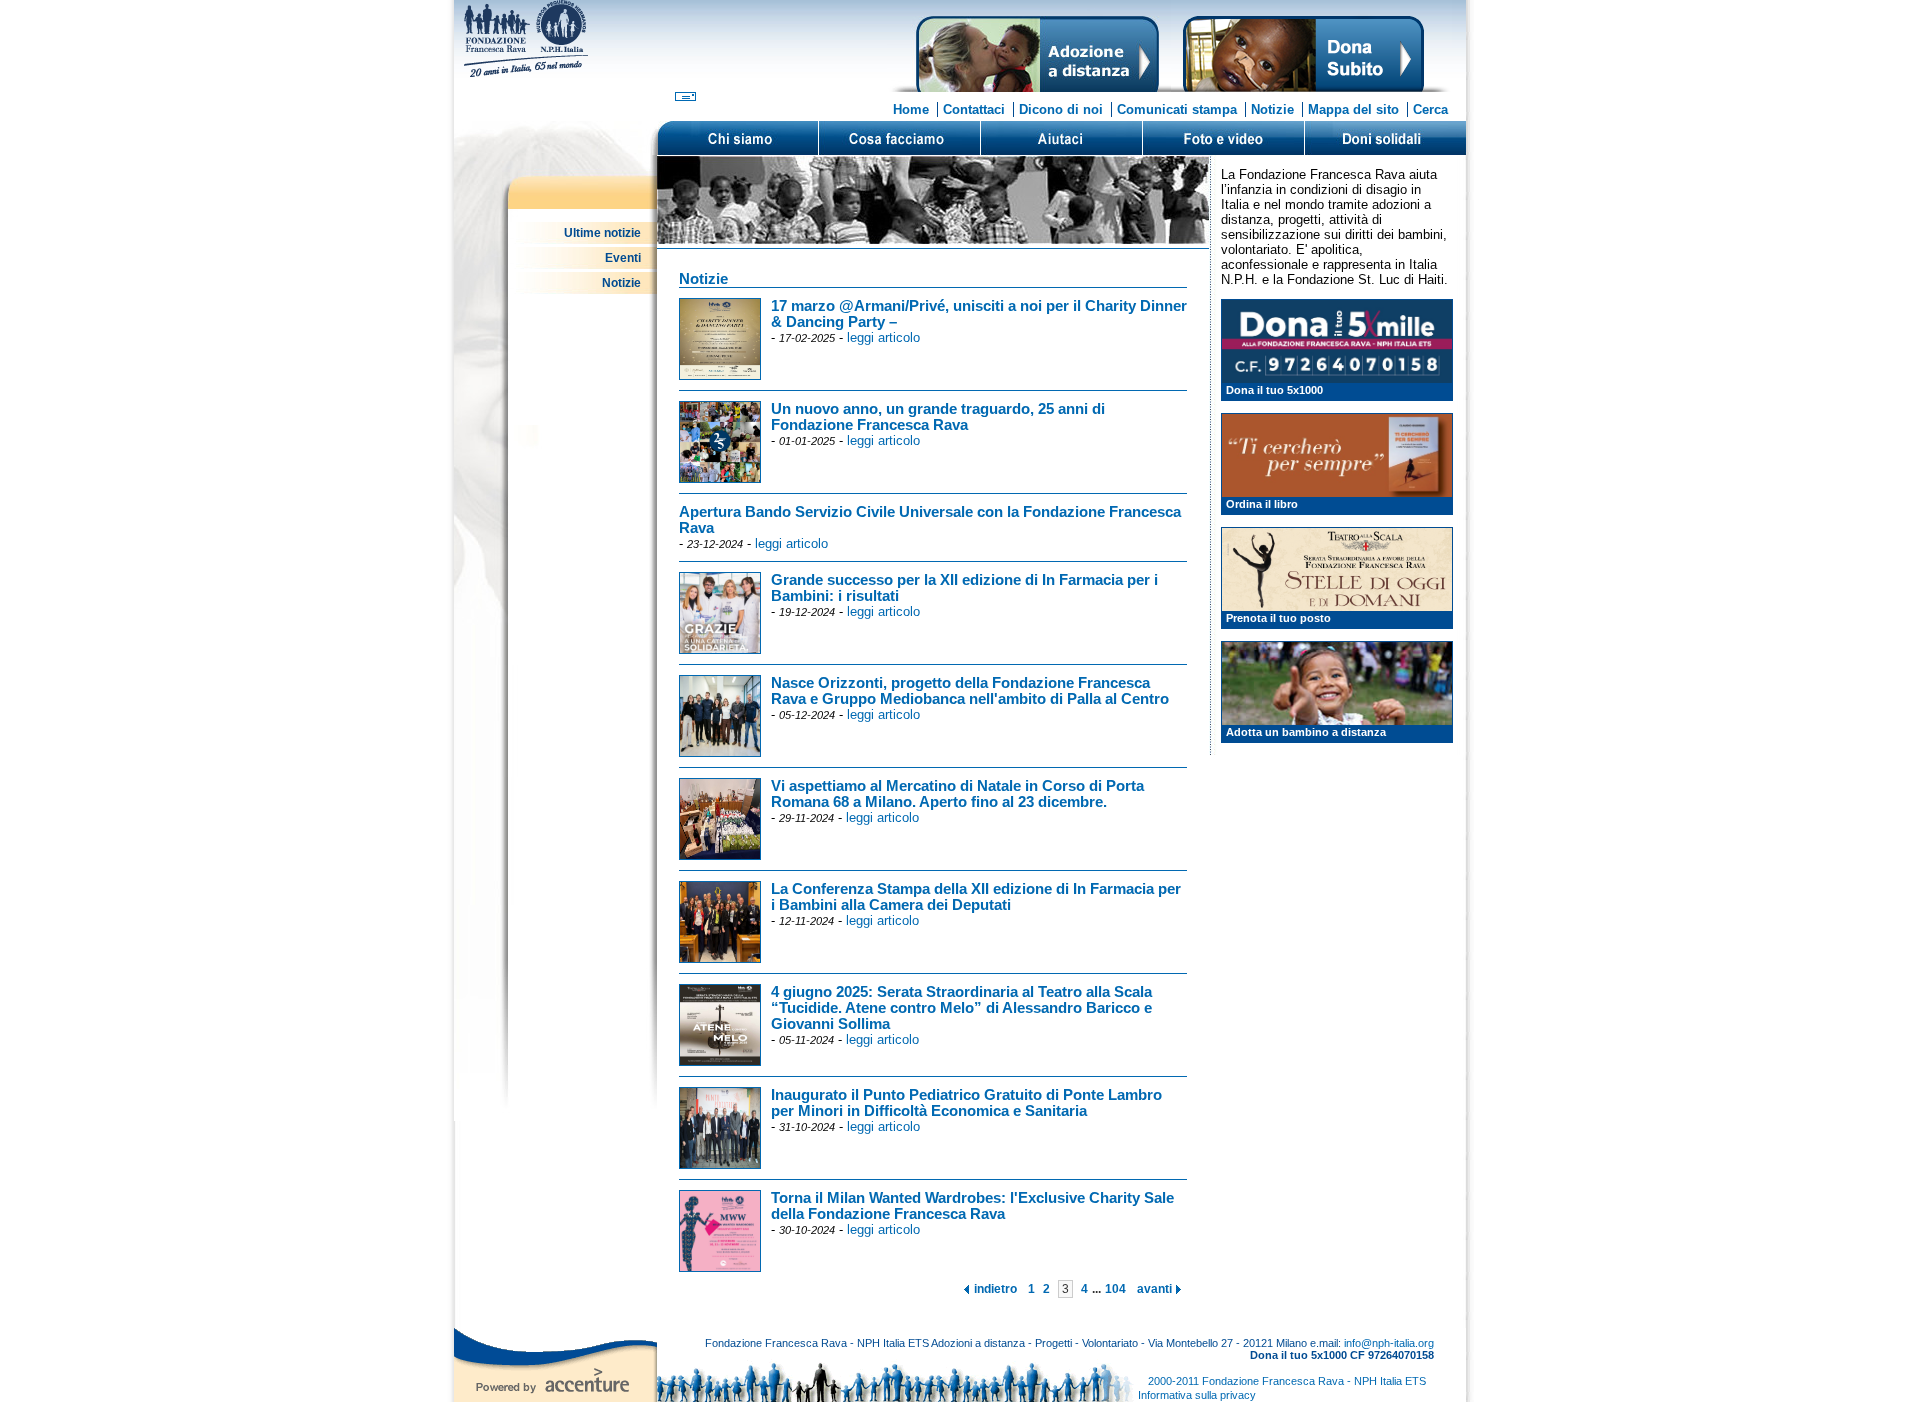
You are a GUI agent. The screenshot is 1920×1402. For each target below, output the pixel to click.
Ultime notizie (602, 233)
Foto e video (1223, 138)
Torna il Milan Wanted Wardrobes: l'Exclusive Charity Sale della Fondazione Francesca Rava (972, 1206)
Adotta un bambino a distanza (1306, 732)
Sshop (1385, 138)
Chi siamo (738, 138)
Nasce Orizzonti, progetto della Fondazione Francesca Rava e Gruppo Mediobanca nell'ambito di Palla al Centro (970, 691)
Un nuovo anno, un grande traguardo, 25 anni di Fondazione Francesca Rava (938, 417)
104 (1115, 1289)
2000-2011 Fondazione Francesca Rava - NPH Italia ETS (1287, 1381)
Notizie (1272, 109)
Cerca (1430, 109)
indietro (995, 1289)
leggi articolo (883, 337)
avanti (1154, 1289)
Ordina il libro (1262, 504)
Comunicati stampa (1177, 109)
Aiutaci (1061, 138)
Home (911, 109)
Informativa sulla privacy (1197, 1395)
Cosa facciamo (899, 138)
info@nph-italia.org (1389, 1343)
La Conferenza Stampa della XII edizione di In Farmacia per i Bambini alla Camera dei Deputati (976, 897)
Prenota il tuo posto (1278, 618)
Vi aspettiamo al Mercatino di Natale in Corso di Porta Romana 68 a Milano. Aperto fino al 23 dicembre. (957, 794)
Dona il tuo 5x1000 (1274, 390)
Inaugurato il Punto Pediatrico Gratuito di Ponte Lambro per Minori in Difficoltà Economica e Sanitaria (966, 1103)
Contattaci (974, 109)
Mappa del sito (1353, 109)
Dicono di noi (1061, 109)
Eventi (623, 258)
